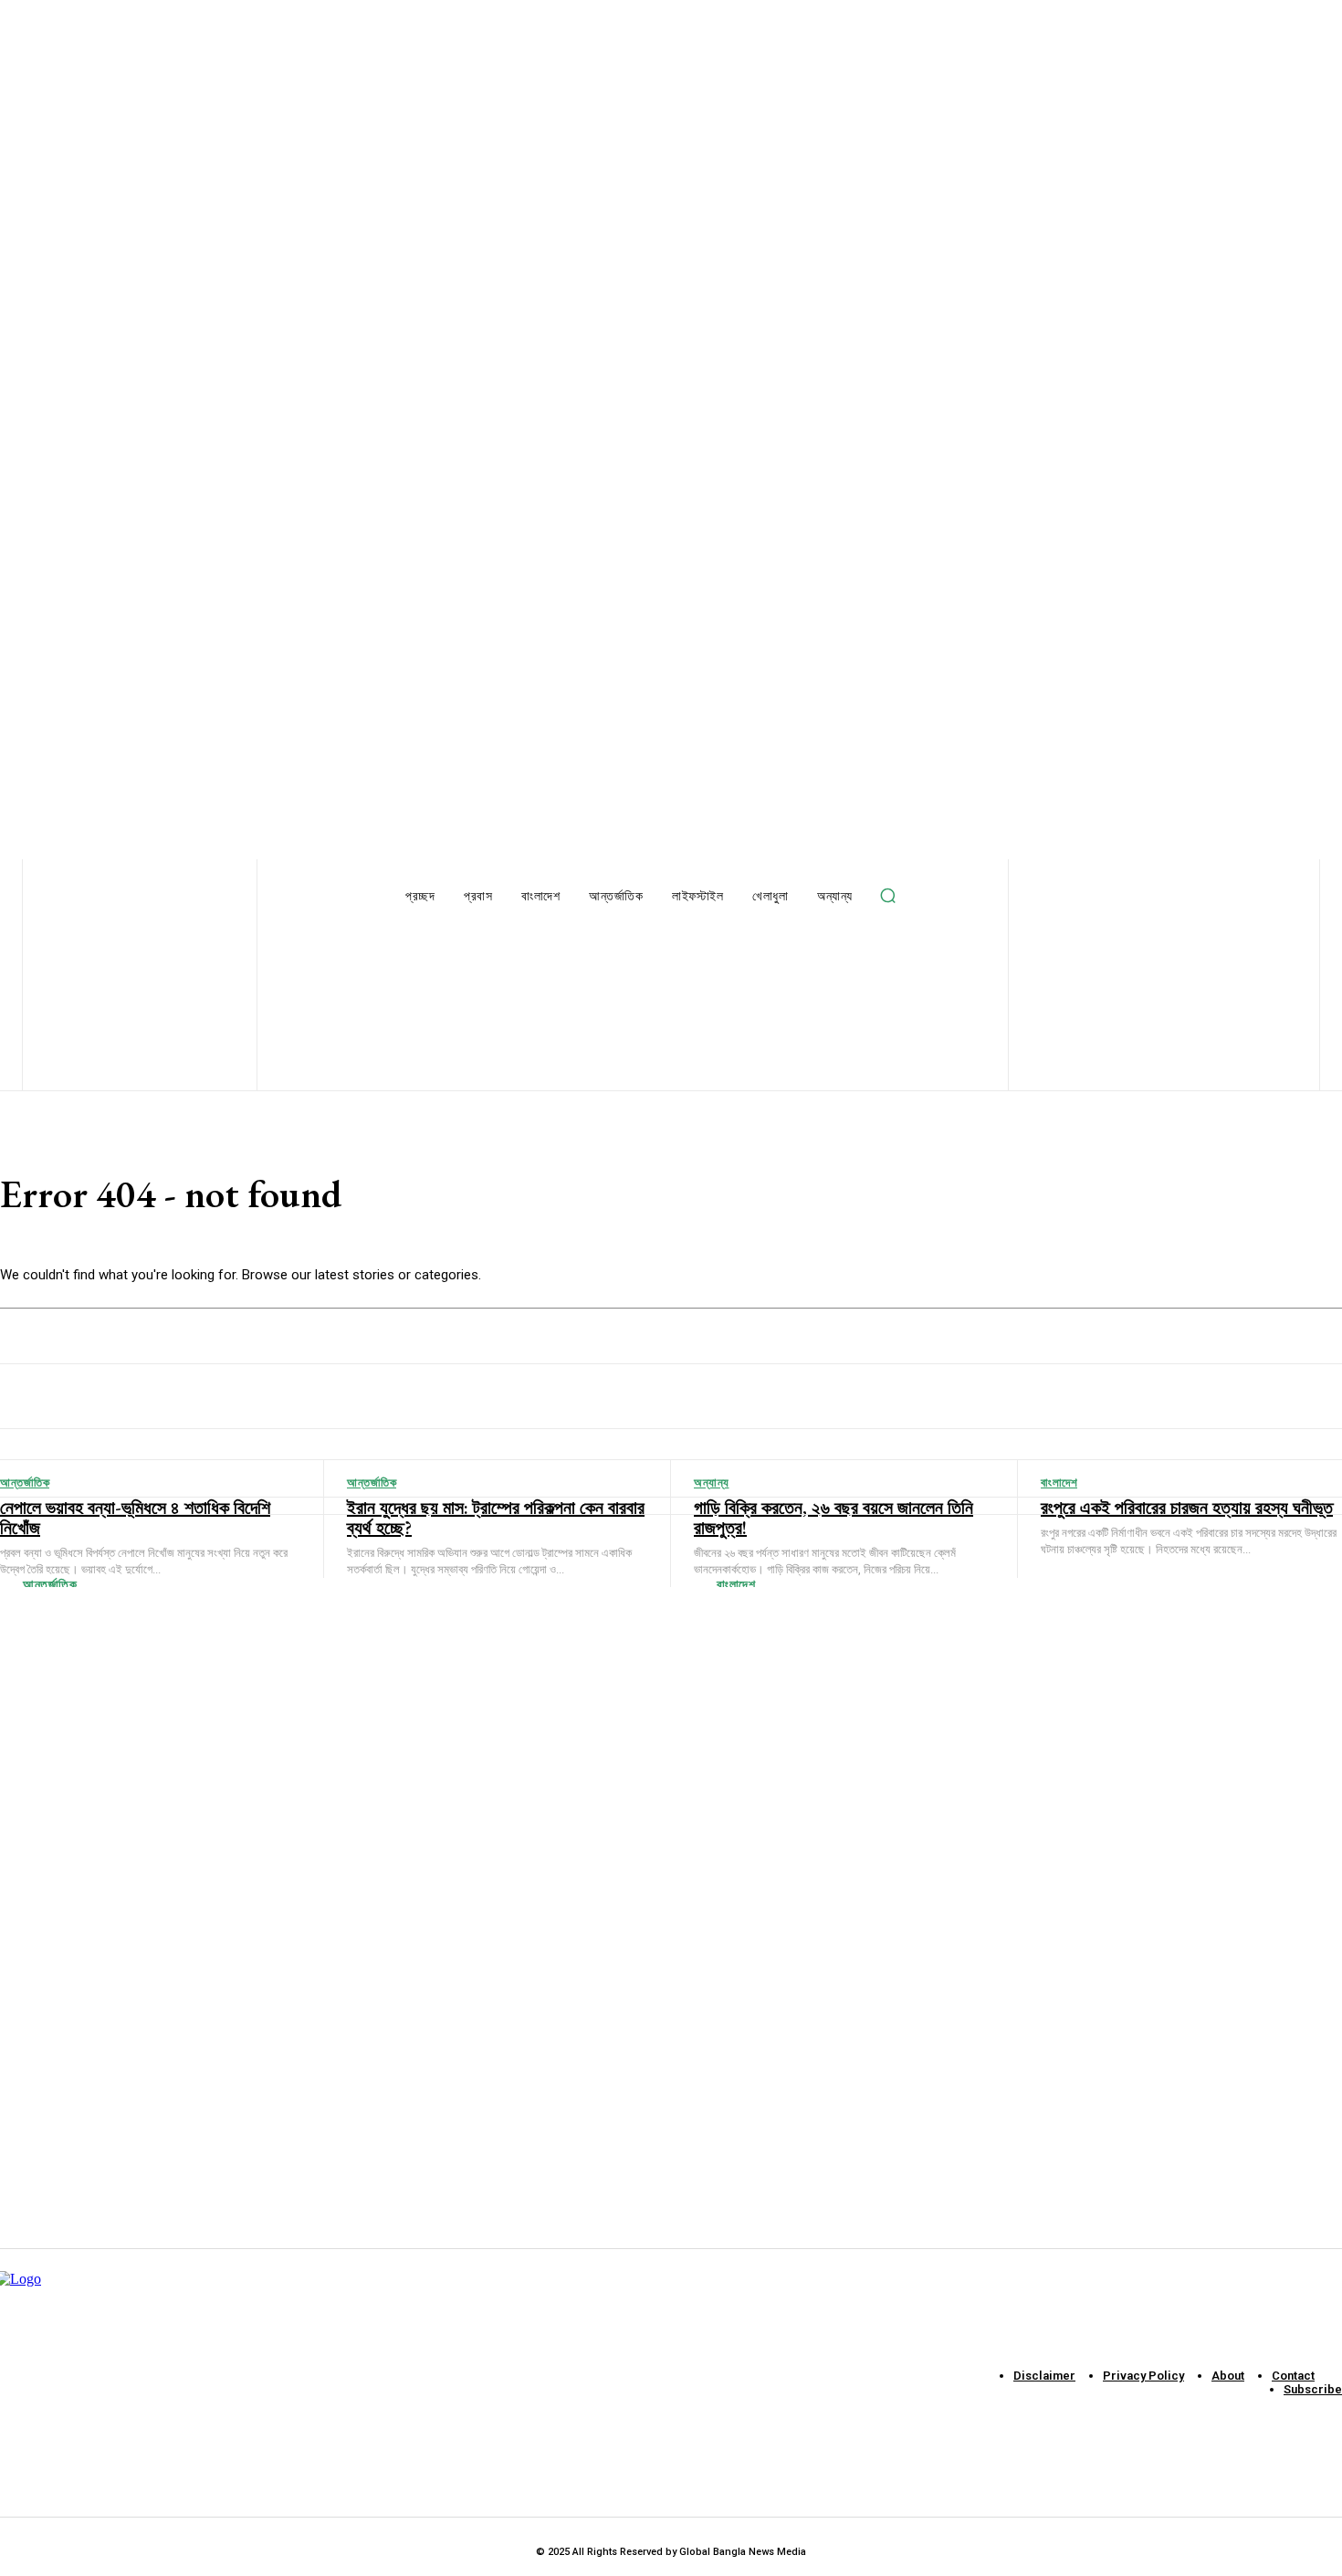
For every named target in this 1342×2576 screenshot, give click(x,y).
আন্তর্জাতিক (50, 1584)
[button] (888, 896)
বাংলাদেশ (736, 1584)
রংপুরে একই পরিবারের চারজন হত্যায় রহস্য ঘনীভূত (1187, 1508)
